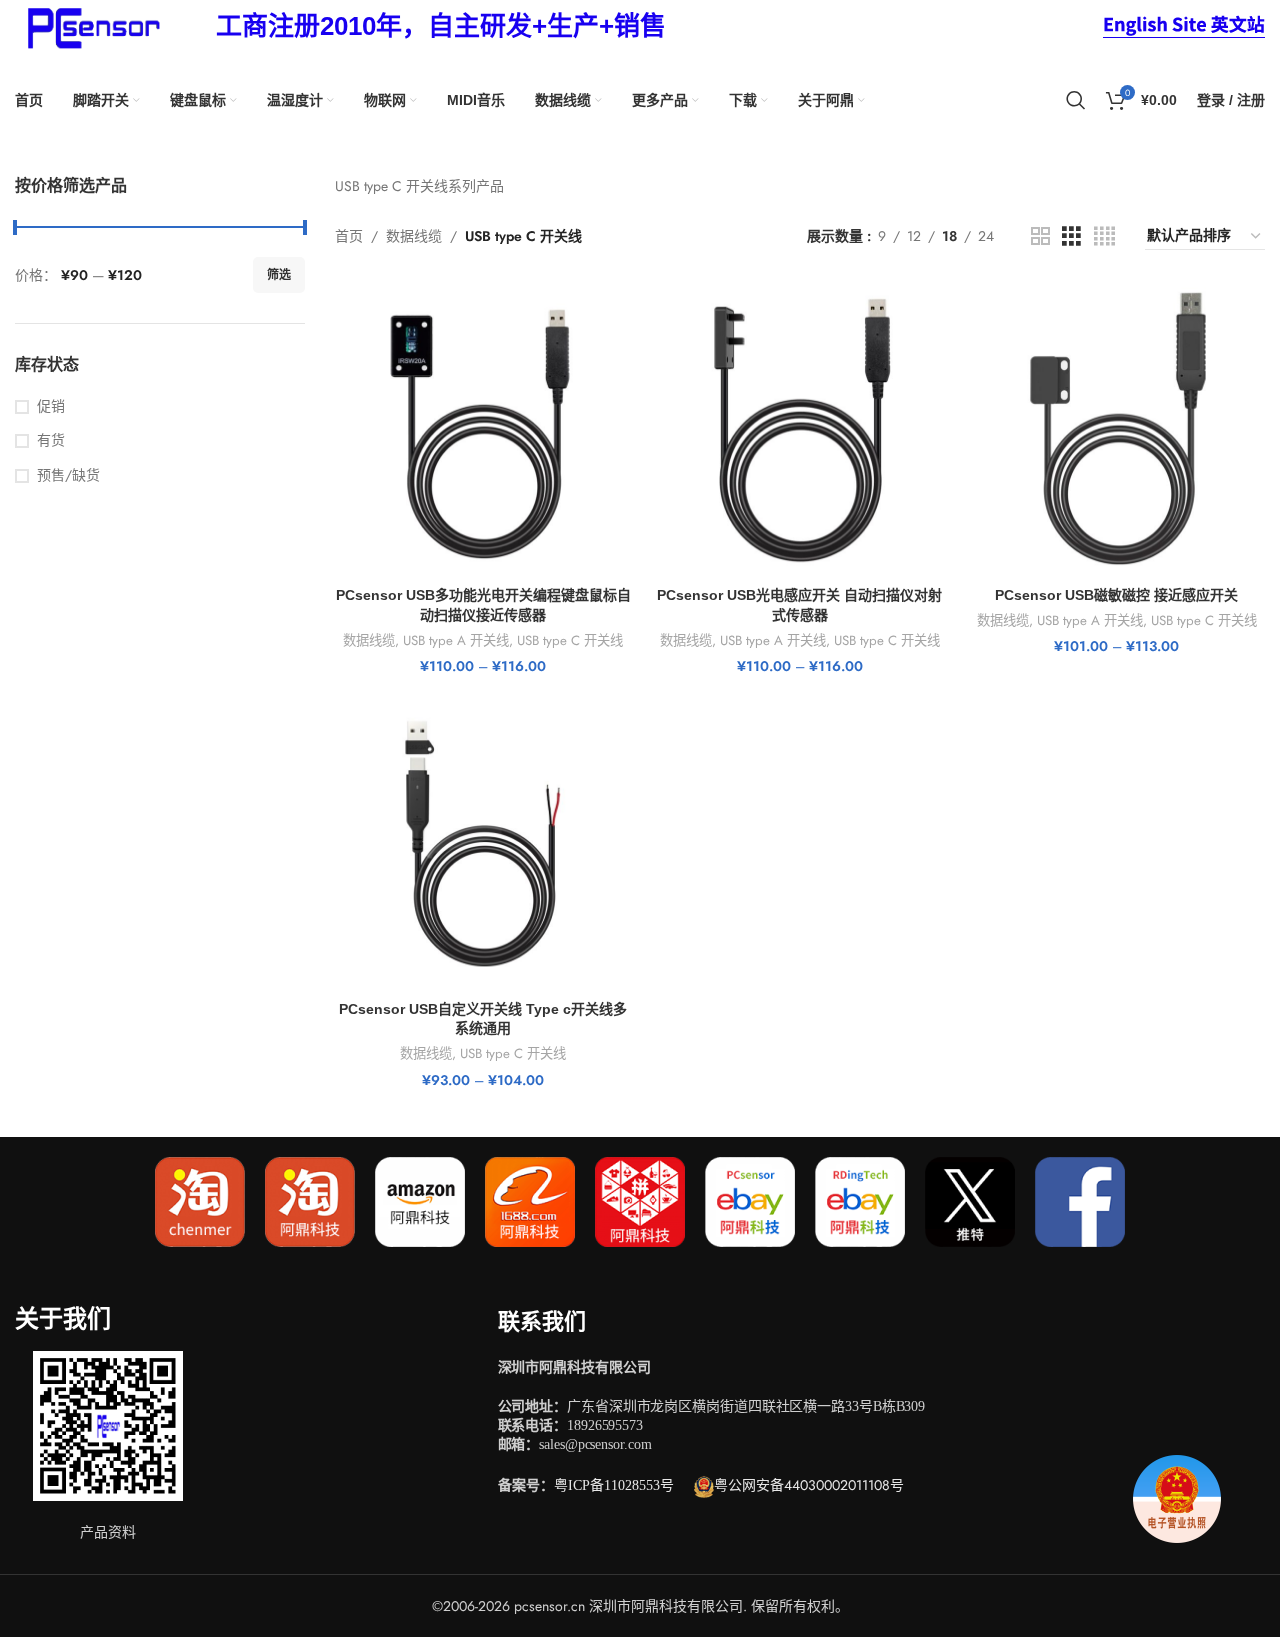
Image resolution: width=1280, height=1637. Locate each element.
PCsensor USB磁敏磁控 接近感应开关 (1116, 595)
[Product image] (483, 428)
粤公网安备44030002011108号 (809, 1485)
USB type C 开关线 (570, 641)
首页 (349, 236)
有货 (51, 440)
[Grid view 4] (1104, 236)
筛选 (279, 275)
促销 (51, 406)
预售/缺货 (68, 475)
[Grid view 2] (1040, 236)
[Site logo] (90, 25)
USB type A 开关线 (456, 641)
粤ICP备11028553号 (614, 1485)
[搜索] (1076, 100)
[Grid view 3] (1071, 236)
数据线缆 (414, 236)
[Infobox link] (441, 27)
